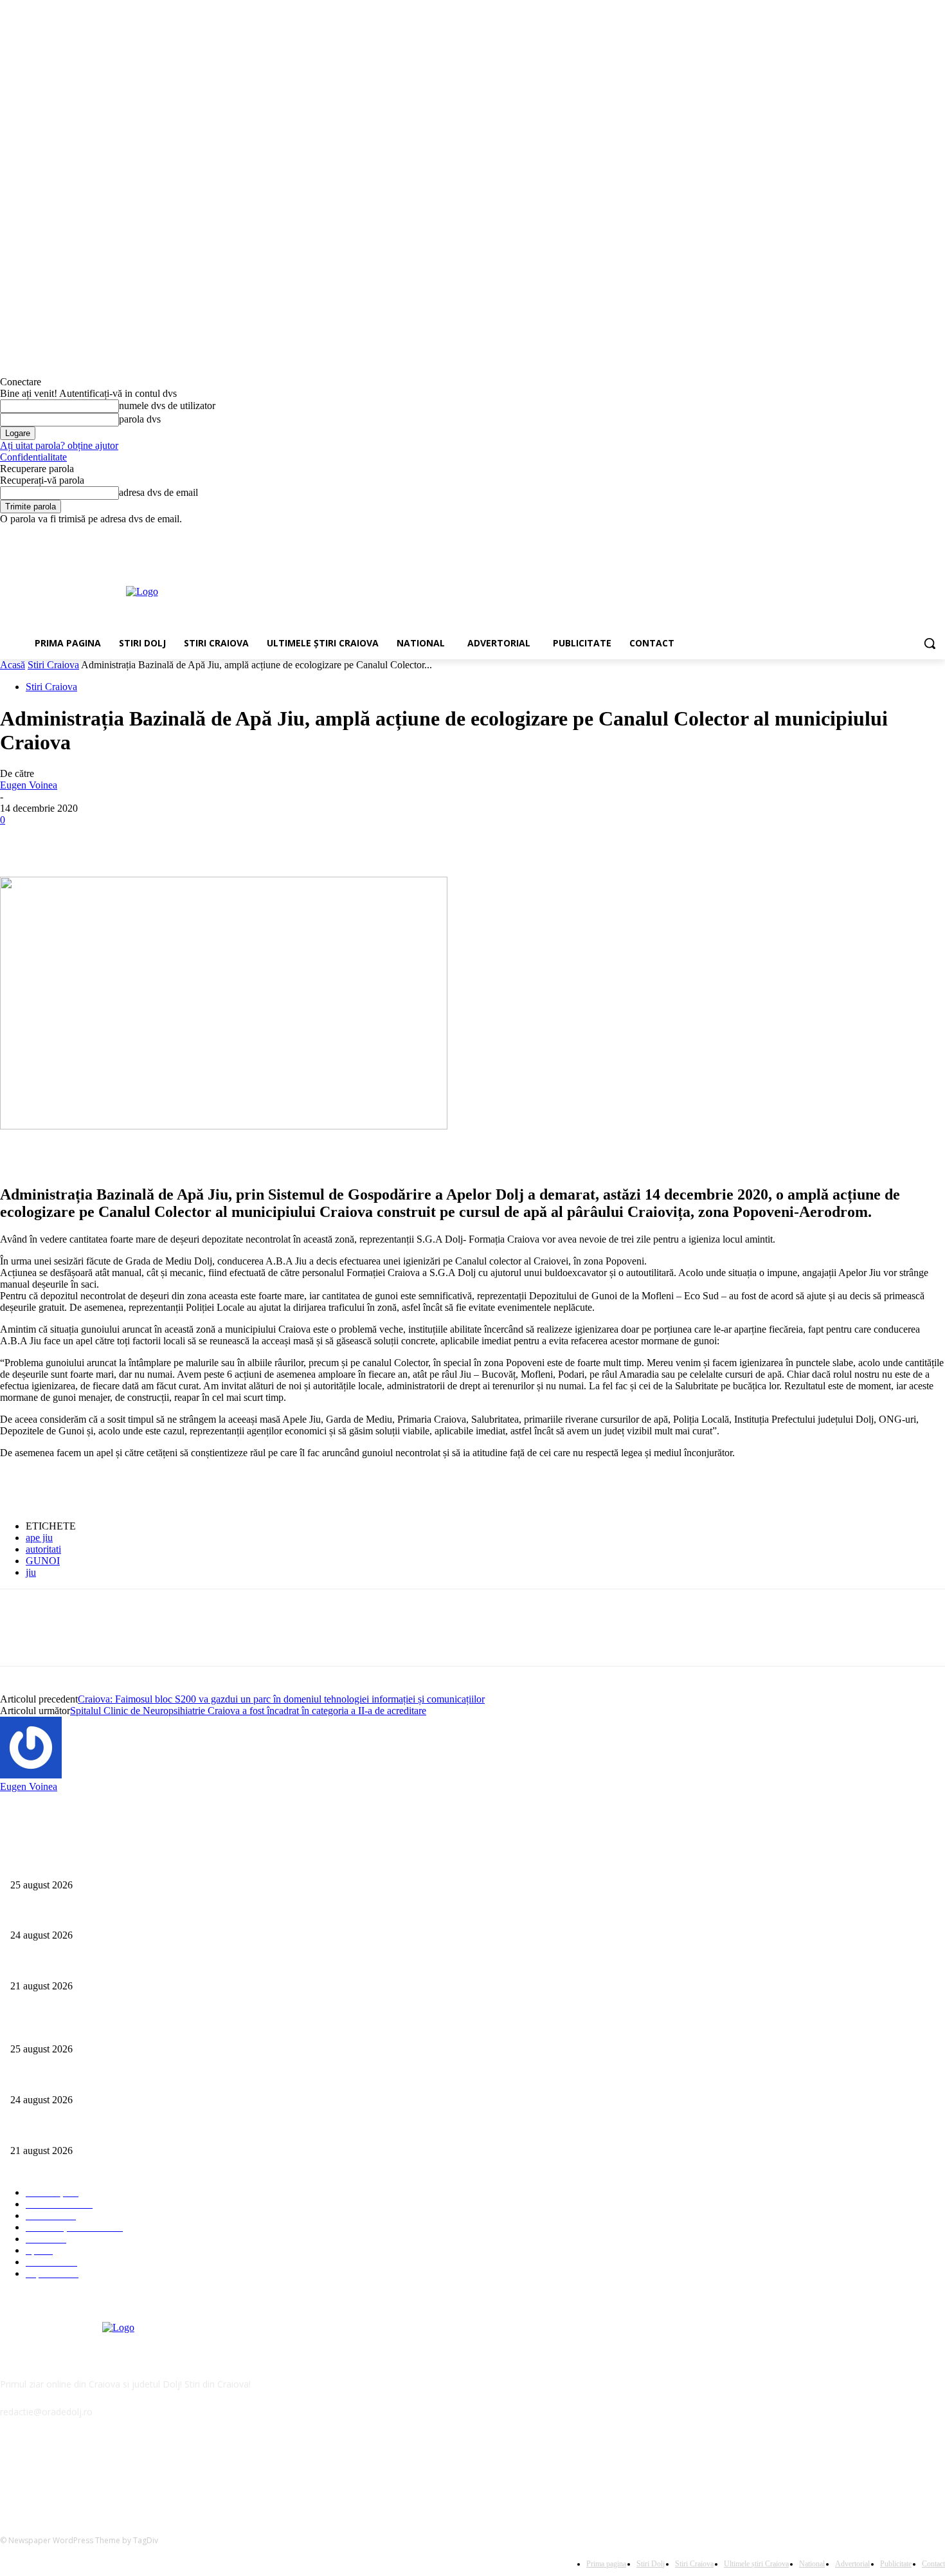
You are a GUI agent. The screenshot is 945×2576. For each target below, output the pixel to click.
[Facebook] (866, 534)
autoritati (43, 1549)
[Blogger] (13, 2470)
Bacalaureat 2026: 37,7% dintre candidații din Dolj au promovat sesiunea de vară (158, 1914)
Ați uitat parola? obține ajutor (59, 445)
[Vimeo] (920, 534)
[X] (902, 534)
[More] (207, 839)
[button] (930, 643)
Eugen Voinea (29, 785)
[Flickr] (79, 2470)
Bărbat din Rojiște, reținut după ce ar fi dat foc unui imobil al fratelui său (144, 1864)
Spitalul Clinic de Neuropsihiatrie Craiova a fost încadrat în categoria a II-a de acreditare (248, 1711)
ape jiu (39, 1538)
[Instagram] (884, 534)
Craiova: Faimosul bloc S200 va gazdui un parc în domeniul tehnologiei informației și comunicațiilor (281, 1699)
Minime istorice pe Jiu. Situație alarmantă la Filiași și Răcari (120, 1965)
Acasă (13, 665)
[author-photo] (31, 1775)
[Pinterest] (114, 839)
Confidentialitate (33, 457)
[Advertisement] (517, 590)
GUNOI (43, 1561)
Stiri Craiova (53, 665)
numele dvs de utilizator (167, 406)
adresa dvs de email (158, 492)
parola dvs (140, 419)
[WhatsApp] (160, 839)
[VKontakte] (145, 2470)
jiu (31, 1572)
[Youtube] (938, 534)
